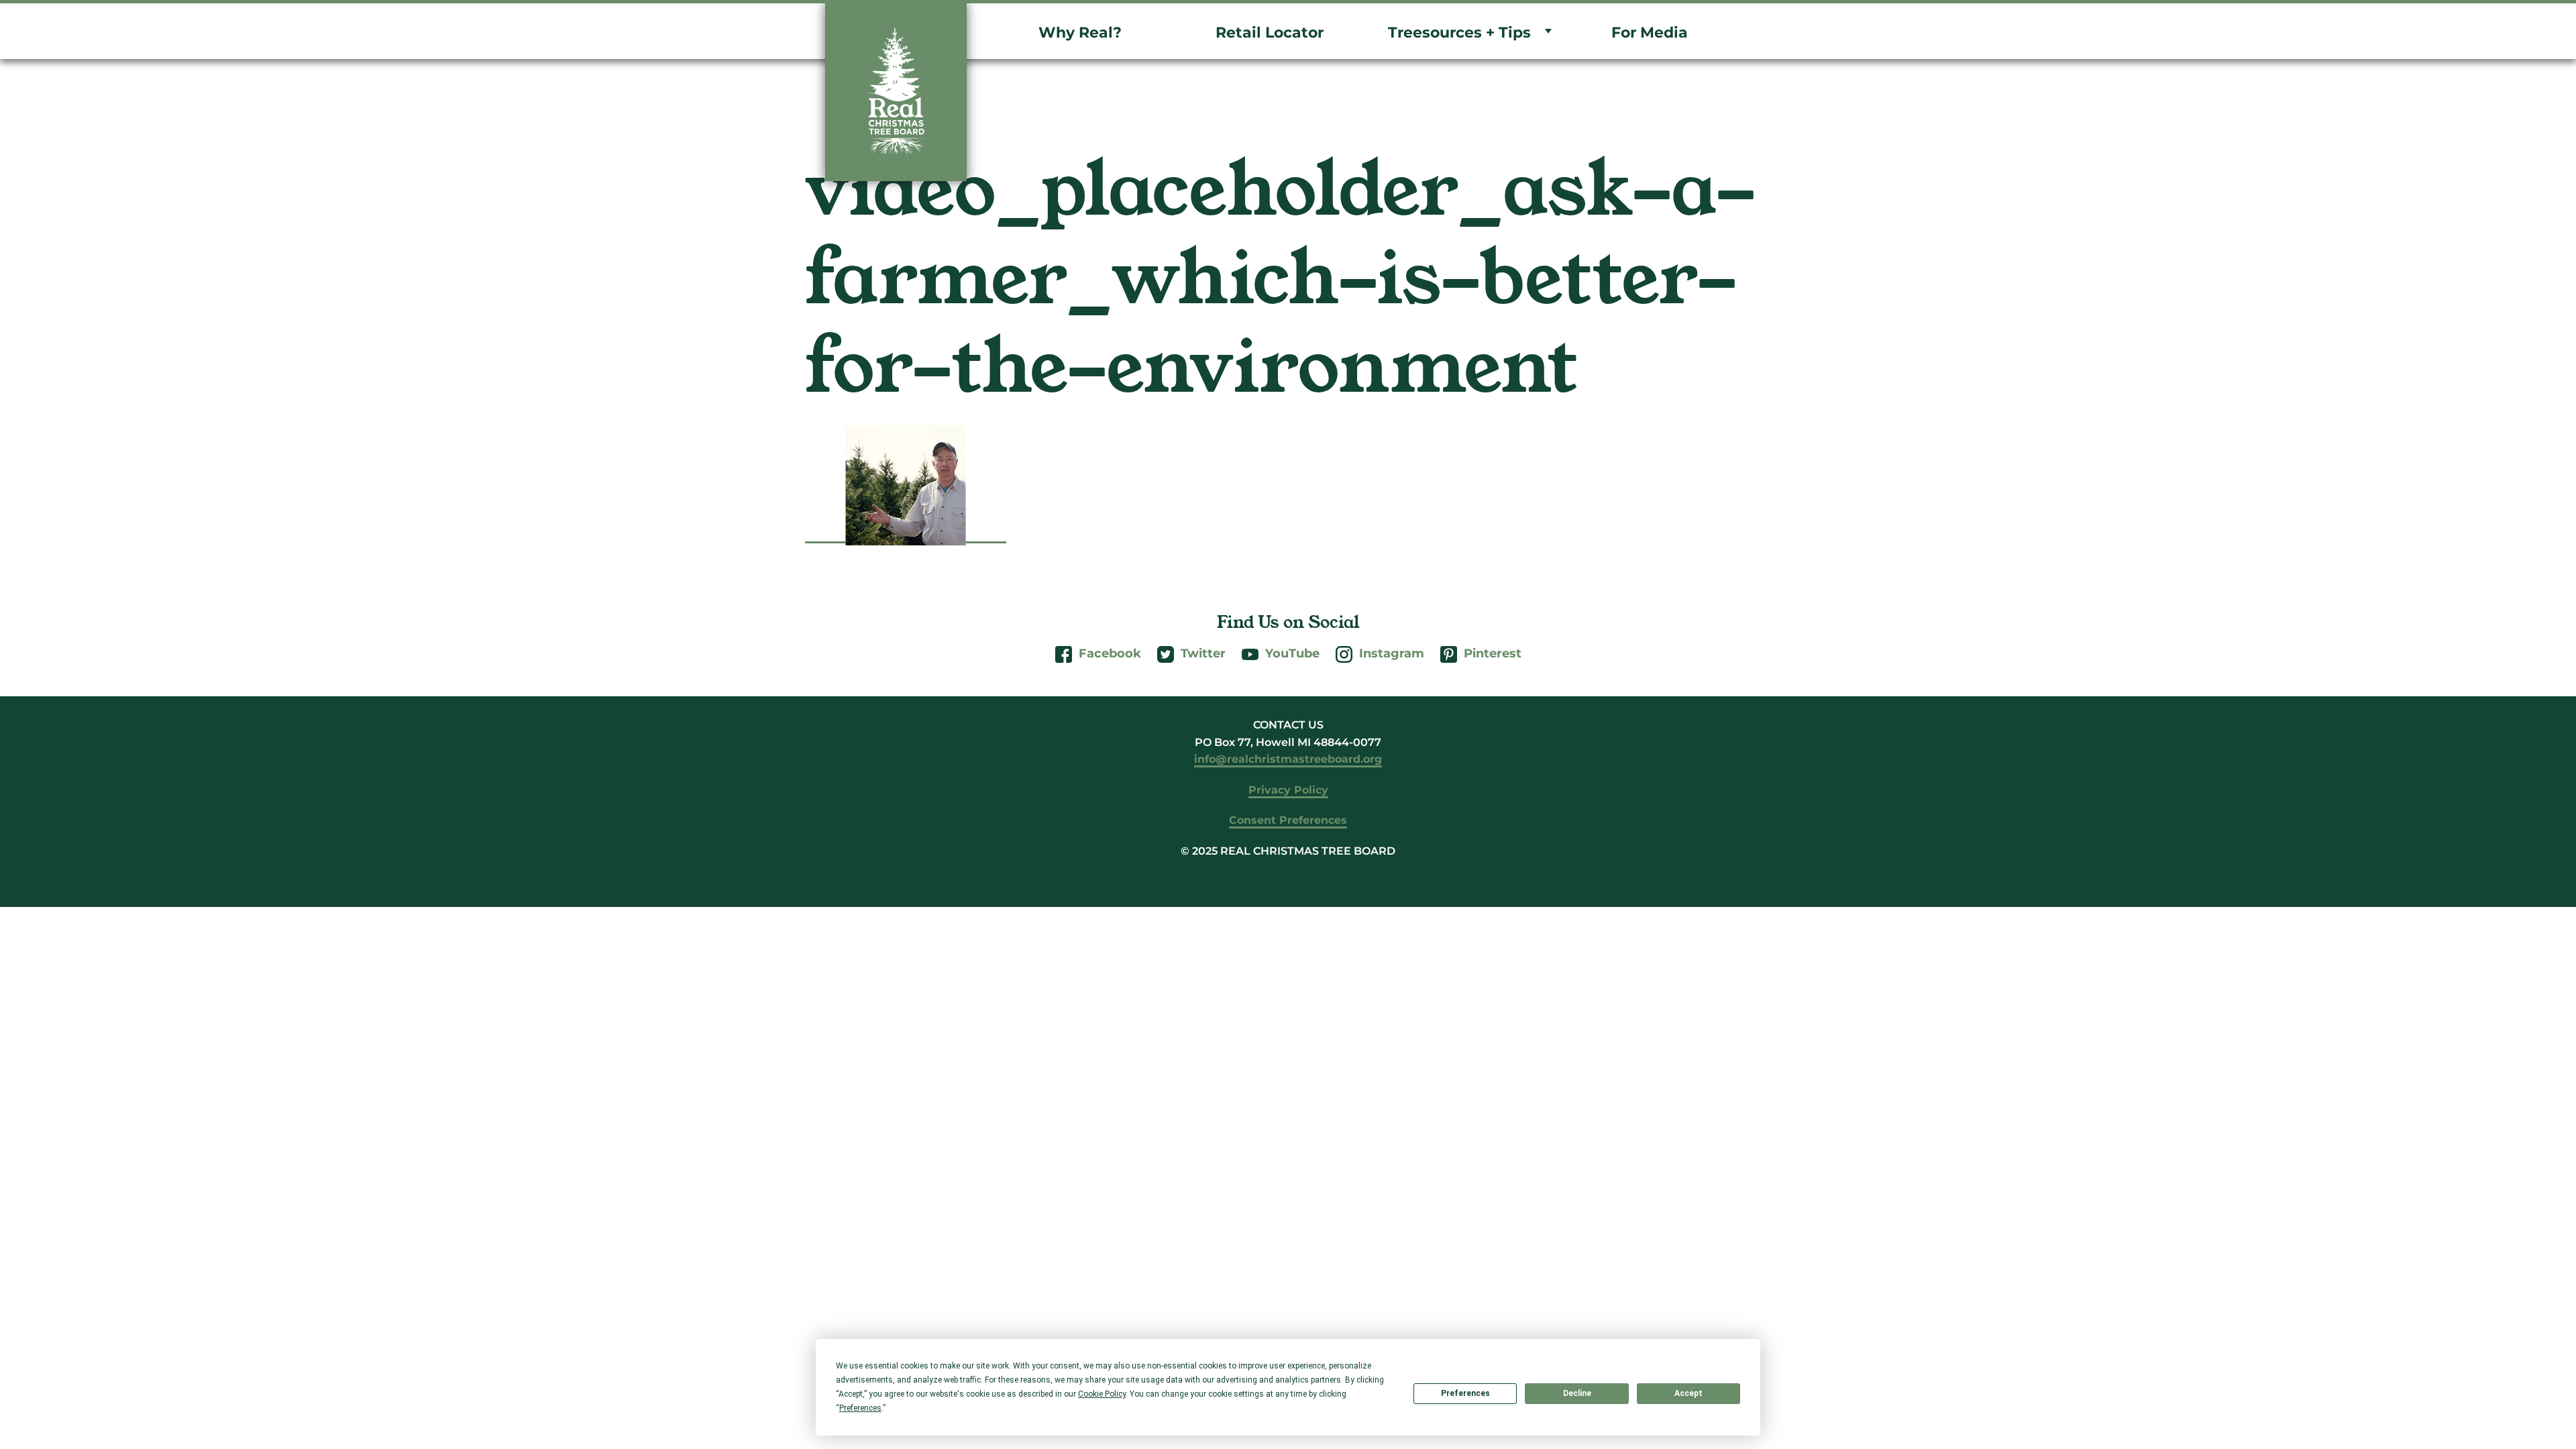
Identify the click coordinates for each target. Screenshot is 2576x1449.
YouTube (1292, 653)
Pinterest (1493, 653)
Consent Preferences (1288, 820)
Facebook (1110, 653)
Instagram (1392, 653)
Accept (1688, 1393)
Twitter (1203, 653)
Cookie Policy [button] (1102, 1394)
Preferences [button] (860, 1408)
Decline (1577, 1393)
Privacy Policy (1288, 790)
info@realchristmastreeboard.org (1288, 759)
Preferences (1465, 1393)
